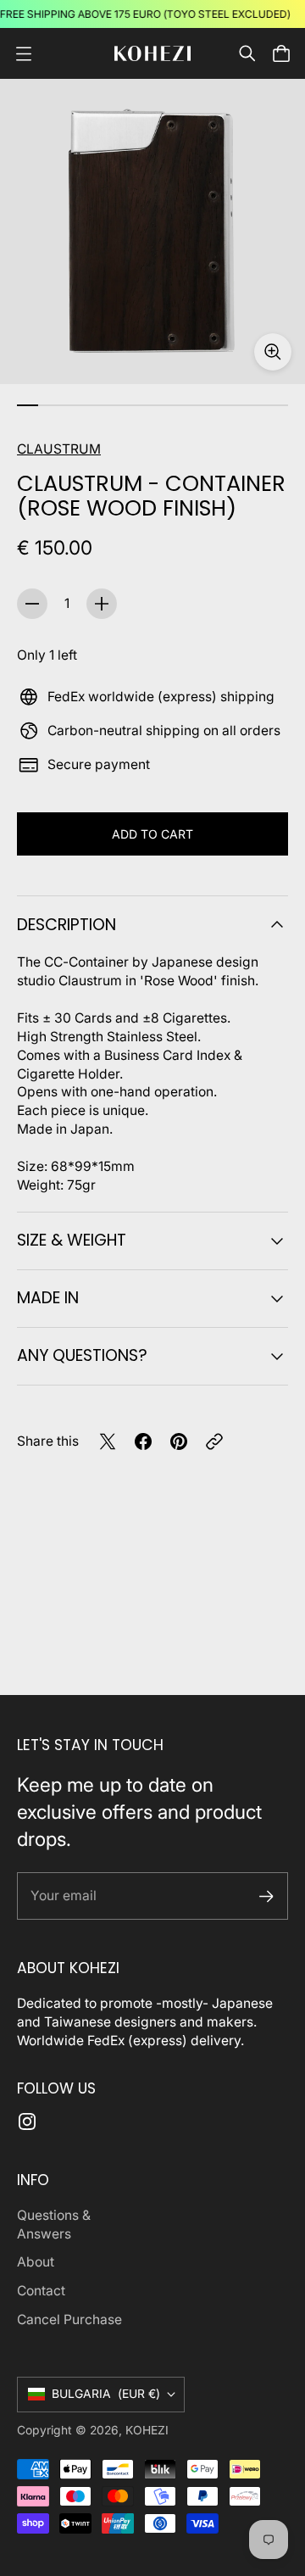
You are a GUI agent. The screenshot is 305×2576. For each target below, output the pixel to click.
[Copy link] (214, 1441)
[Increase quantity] (102, 604)
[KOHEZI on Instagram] (27, 2122)
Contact (41, 2291)
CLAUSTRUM (59, 449)
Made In (48, 1298)
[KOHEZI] (152, 54)
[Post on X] (108, 1441)
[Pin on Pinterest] (179, 1441)
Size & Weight (72, 1240)
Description (67, 925)
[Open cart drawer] (281, 53)
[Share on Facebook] (143, 1441)
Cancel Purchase (69, 2320)
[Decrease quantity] (32, 604)
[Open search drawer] (247, 53)
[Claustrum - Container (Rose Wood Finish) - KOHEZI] (152, 231)
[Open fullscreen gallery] (273, 352)
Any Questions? (82, 1355)
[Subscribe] (266, 1896)
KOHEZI (147, 2430)
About (36, 2262)
